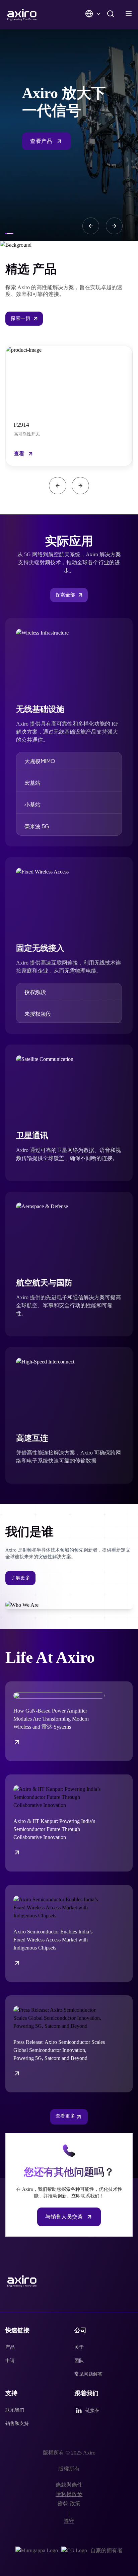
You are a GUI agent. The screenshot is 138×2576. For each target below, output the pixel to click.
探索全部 (65, 595)
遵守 (69, 2521)
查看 (19, 454)
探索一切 (20, 318)
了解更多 (20, 1578)
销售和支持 (17, 2424)
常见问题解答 (88, 2374)
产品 (10, 2347)
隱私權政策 (69, 2494)
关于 (79, 2347)
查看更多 (65, 2116)
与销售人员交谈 (64, 2217)
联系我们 (15, 2410)
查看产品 (41, 141)
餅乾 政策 (69, 2504)
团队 (79, 2361)
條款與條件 (69, 2485)
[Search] (111, 14)
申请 (10, 2361)
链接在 (92, 2411)
